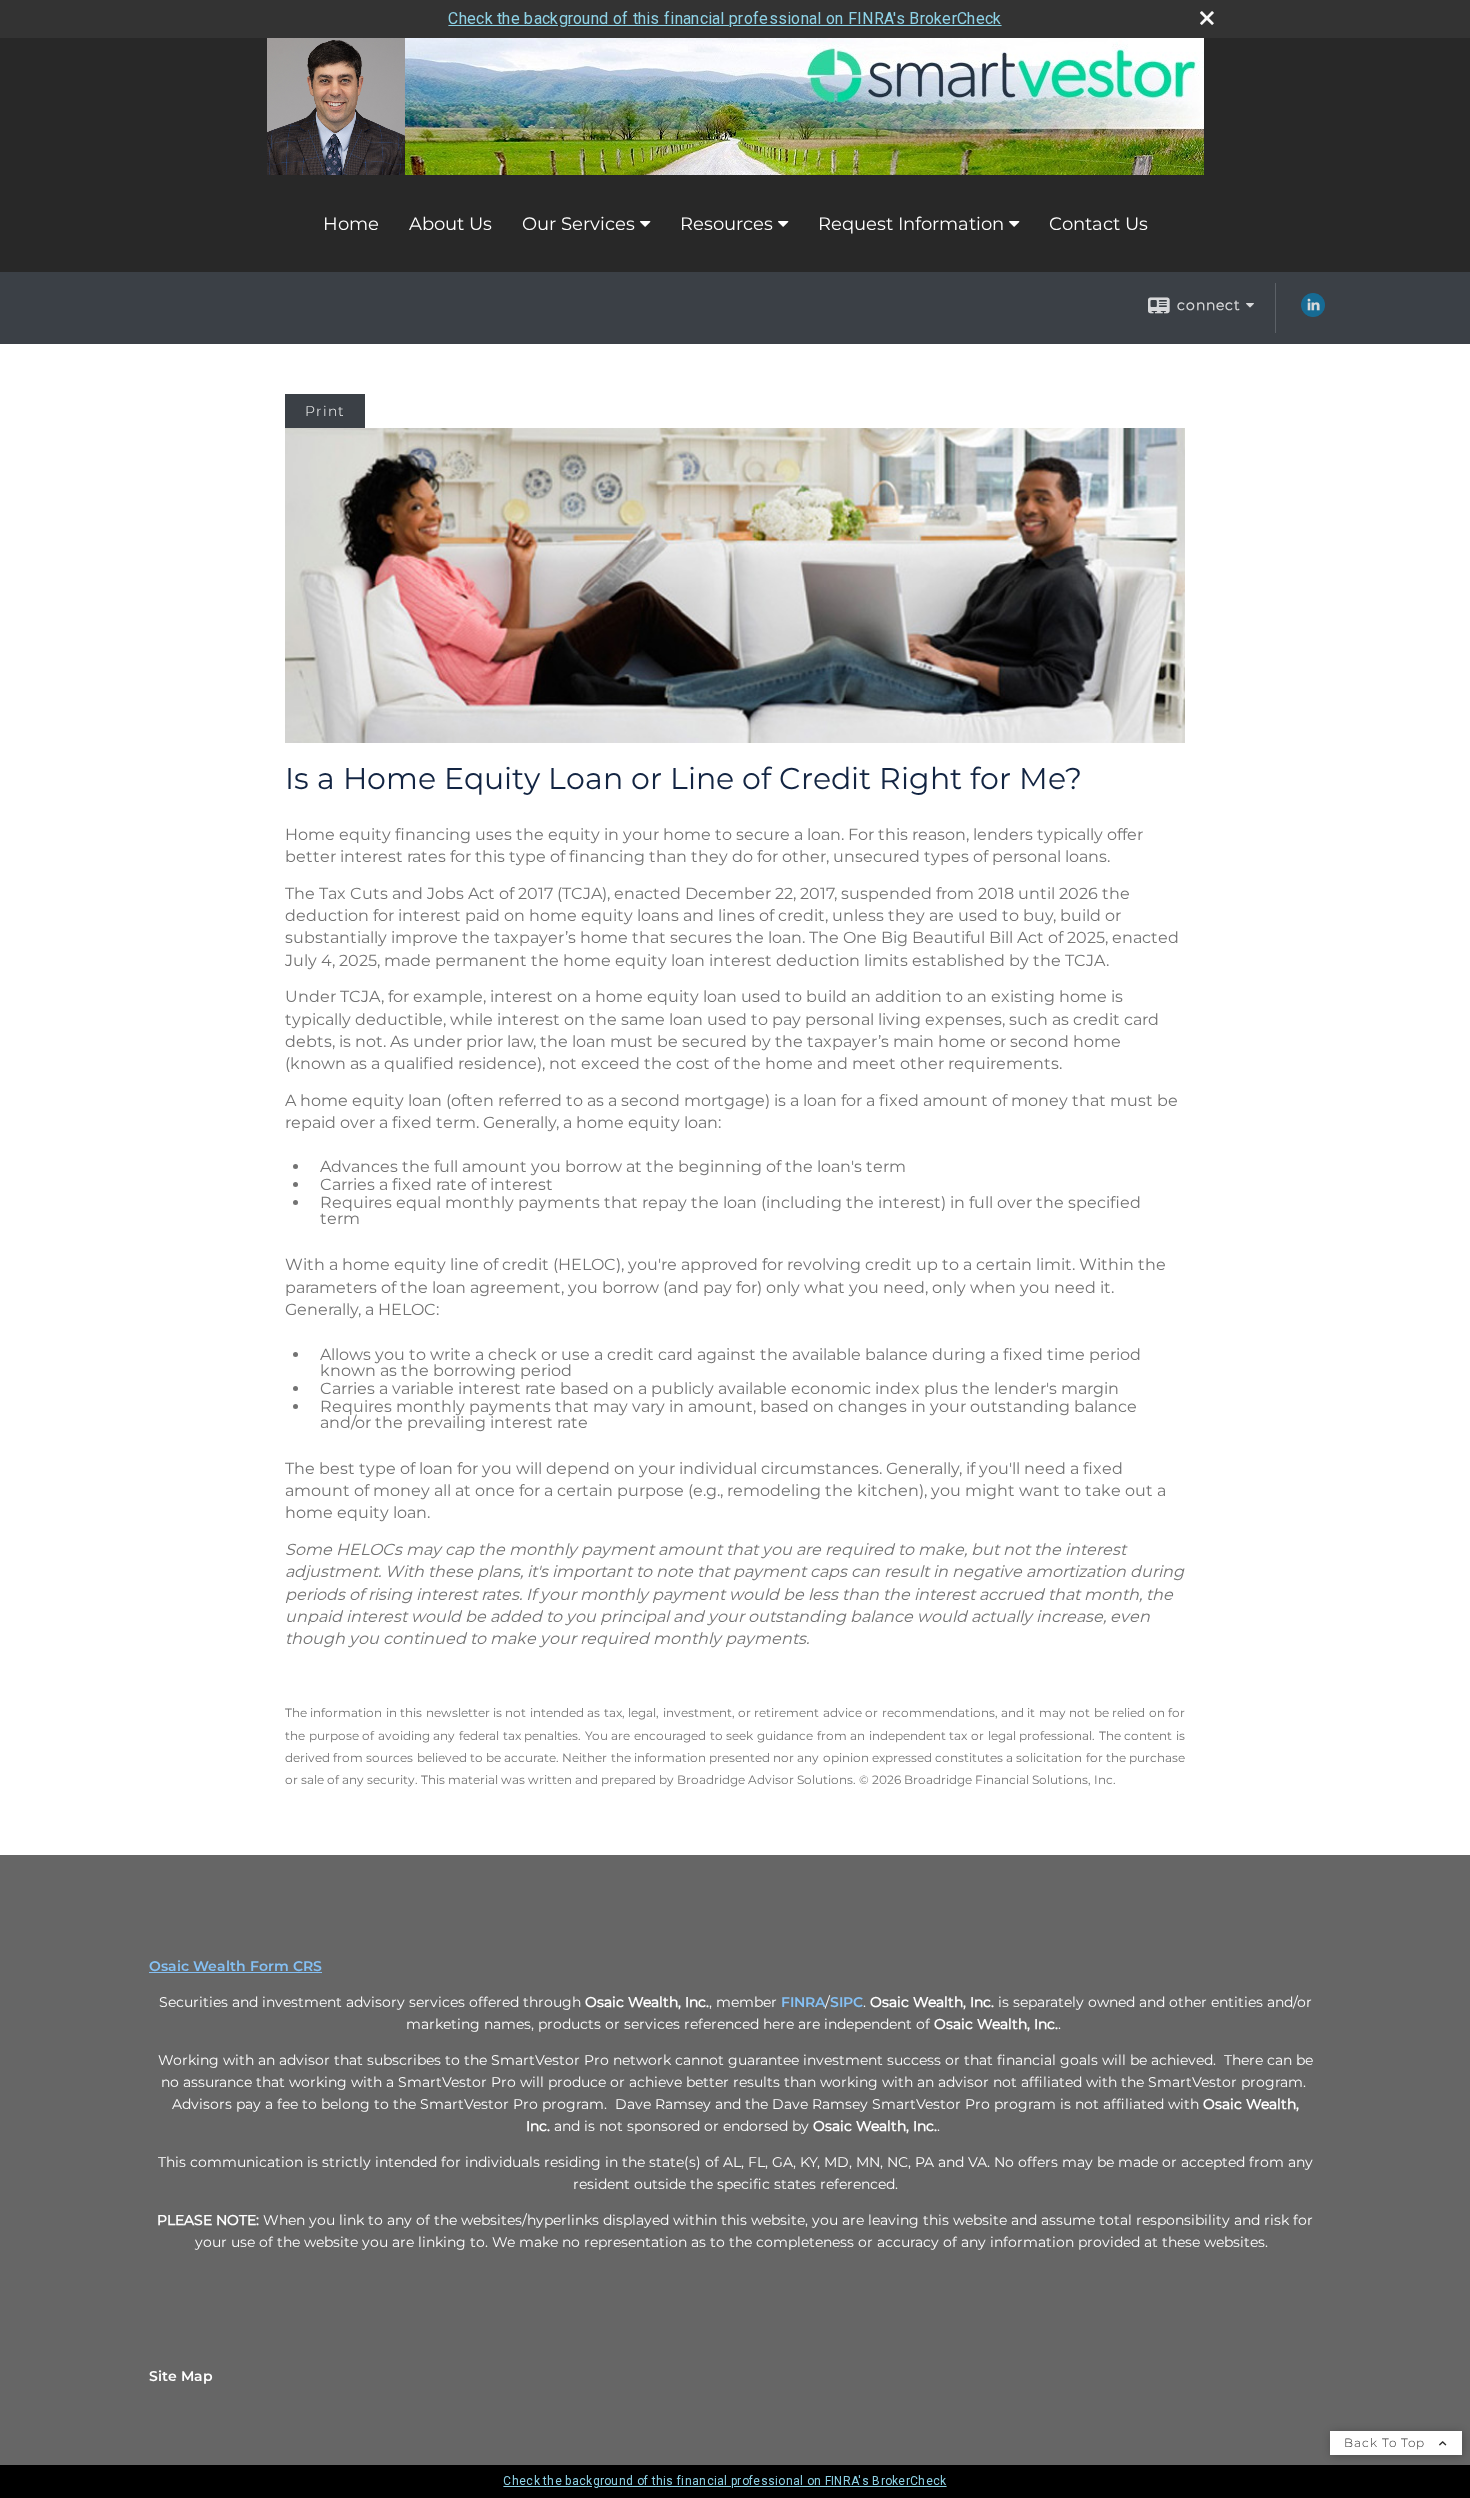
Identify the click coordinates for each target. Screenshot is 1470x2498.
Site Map (181, 2376)
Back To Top (1386, 2442)
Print (325, 411)
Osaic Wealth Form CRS (235, 1966)
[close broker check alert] (1207, 18)
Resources (726, 224)
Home (351, 224)
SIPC (846, 2002)
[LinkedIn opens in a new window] (1313, 312)
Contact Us (1098, 224)
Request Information (911, 224)
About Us (450, 224)
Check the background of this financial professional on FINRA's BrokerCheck (724, 18)
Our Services (578, 224)
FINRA (803, 2002)
